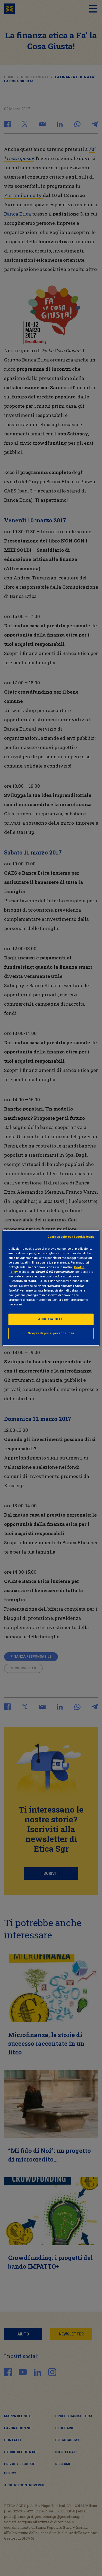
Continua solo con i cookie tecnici (72, 1237)
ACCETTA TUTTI (51, 1319)
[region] (51, 1288)
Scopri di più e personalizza (51, 1333)
